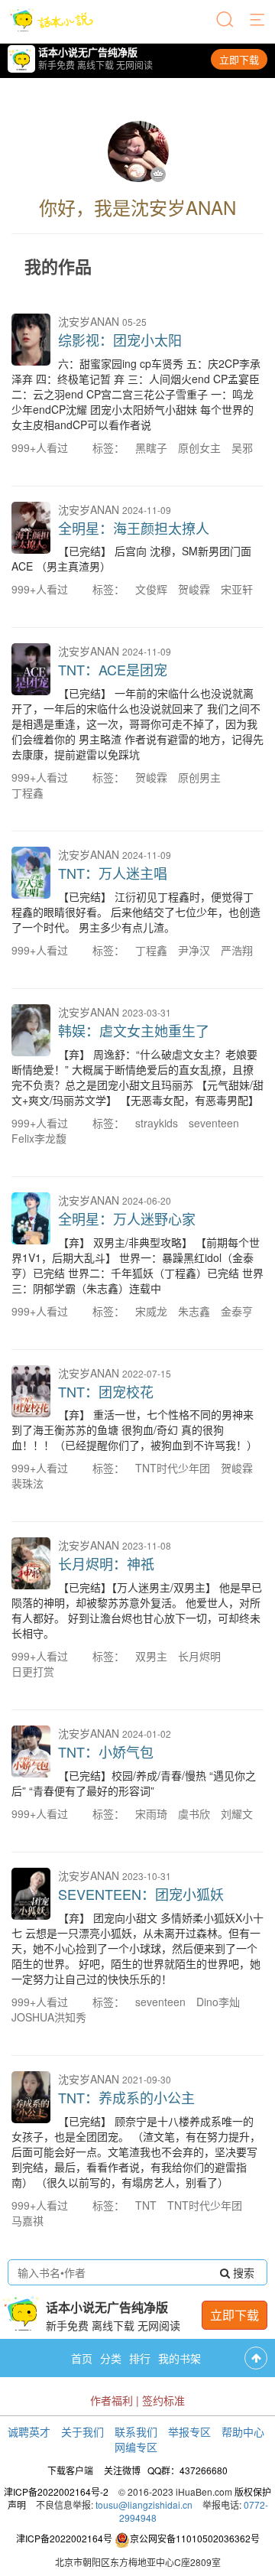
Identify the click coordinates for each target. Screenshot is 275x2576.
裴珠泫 (27, 1483)
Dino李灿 (218, 2002)
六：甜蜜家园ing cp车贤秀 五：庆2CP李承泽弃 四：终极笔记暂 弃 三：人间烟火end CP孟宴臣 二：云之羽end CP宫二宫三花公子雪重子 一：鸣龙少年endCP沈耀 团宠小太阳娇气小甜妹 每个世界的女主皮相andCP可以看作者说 (136, 394)
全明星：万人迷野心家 (127, 1218)
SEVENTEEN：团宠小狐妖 (141, 1894)
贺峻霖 (194, 589)
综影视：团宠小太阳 (120, 340)
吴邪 (242, 447)
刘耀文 (237, 1813)
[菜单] (258, 21)
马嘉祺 (27, 2220)
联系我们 (136, 2431)
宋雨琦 (151, 1813)
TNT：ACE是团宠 (113, 669)
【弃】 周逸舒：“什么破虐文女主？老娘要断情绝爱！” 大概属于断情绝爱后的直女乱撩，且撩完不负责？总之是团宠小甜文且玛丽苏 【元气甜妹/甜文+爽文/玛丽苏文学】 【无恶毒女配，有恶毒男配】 (137, 1077)
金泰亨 (237, 1311)
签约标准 (163, 2400)
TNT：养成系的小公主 (126, 2097)
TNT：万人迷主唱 (113, 873)
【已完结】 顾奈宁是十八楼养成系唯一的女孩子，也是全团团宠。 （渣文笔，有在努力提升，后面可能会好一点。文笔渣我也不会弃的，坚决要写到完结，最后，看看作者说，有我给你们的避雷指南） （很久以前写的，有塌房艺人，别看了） (136, 2152)
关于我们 (82, 2431)
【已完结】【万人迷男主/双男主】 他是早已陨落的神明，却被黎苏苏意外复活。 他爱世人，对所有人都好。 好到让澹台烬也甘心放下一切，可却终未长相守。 (137, 1610)
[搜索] (226, 21)
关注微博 (122, 2470)
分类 (111, 2358)
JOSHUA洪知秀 (49, 2017)
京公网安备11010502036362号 (195, 2538)
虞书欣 (194, 1813)
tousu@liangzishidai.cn (144, 2504)
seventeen (214, 1123)
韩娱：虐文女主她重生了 (134, 1030)
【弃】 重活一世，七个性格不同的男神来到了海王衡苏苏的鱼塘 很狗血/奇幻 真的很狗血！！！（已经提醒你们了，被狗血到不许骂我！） (134, 1429)
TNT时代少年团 (173, 1468)
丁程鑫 (27, 792)
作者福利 (112, 2400)
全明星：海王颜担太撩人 (134, 528)
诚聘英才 (29, 2431)
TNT (146, 2205)
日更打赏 (33, 1671)
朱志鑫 (194, 1311)
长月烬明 (199, 1656)
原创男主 (199, 777)
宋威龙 (151, 1311)
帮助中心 (243, 2431)
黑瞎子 (151, 447)
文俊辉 (151, 589)
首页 (82, 2358)
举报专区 (189, 2431)
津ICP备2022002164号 (64, 2538)
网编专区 (136, 2447)
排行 (140, 2358)
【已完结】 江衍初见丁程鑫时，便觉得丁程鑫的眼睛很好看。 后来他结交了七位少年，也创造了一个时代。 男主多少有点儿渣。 (136, 912)
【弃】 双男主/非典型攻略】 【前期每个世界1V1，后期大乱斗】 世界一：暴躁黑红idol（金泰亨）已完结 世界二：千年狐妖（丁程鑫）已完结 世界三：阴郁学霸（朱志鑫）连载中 (137, 1265)
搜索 (242, 2272)
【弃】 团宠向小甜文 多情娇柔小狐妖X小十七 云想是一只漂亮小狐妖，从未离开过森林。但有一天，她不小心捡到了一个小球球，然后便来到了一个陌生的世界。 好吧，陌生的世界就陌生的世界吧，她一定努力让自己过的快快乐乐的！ (137, 1948)
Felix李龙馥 (39, 1138)
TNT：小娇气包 (106, 1751)
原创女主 (199, 447)
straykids (157, 1123)
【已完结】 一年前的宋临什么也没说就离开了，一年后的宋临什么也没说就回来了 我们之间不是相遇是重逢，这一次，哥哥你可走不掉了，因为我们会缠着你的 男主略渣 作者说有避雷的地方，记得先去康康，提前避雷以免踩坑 (137, 724)
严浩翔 (237, 950)
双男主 (151, 1656)
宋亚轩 (237, 589)
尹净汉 (194, 950)
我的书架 (180, 2358)
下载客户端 (70, 2470)
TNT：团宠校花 (106, 1391)
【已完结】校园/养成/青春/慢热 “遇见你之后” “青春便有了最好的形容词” (134, 1783)
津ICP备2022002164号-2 (56, 2491)
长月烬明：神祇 (106, 1563)
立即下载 (239, 59)
